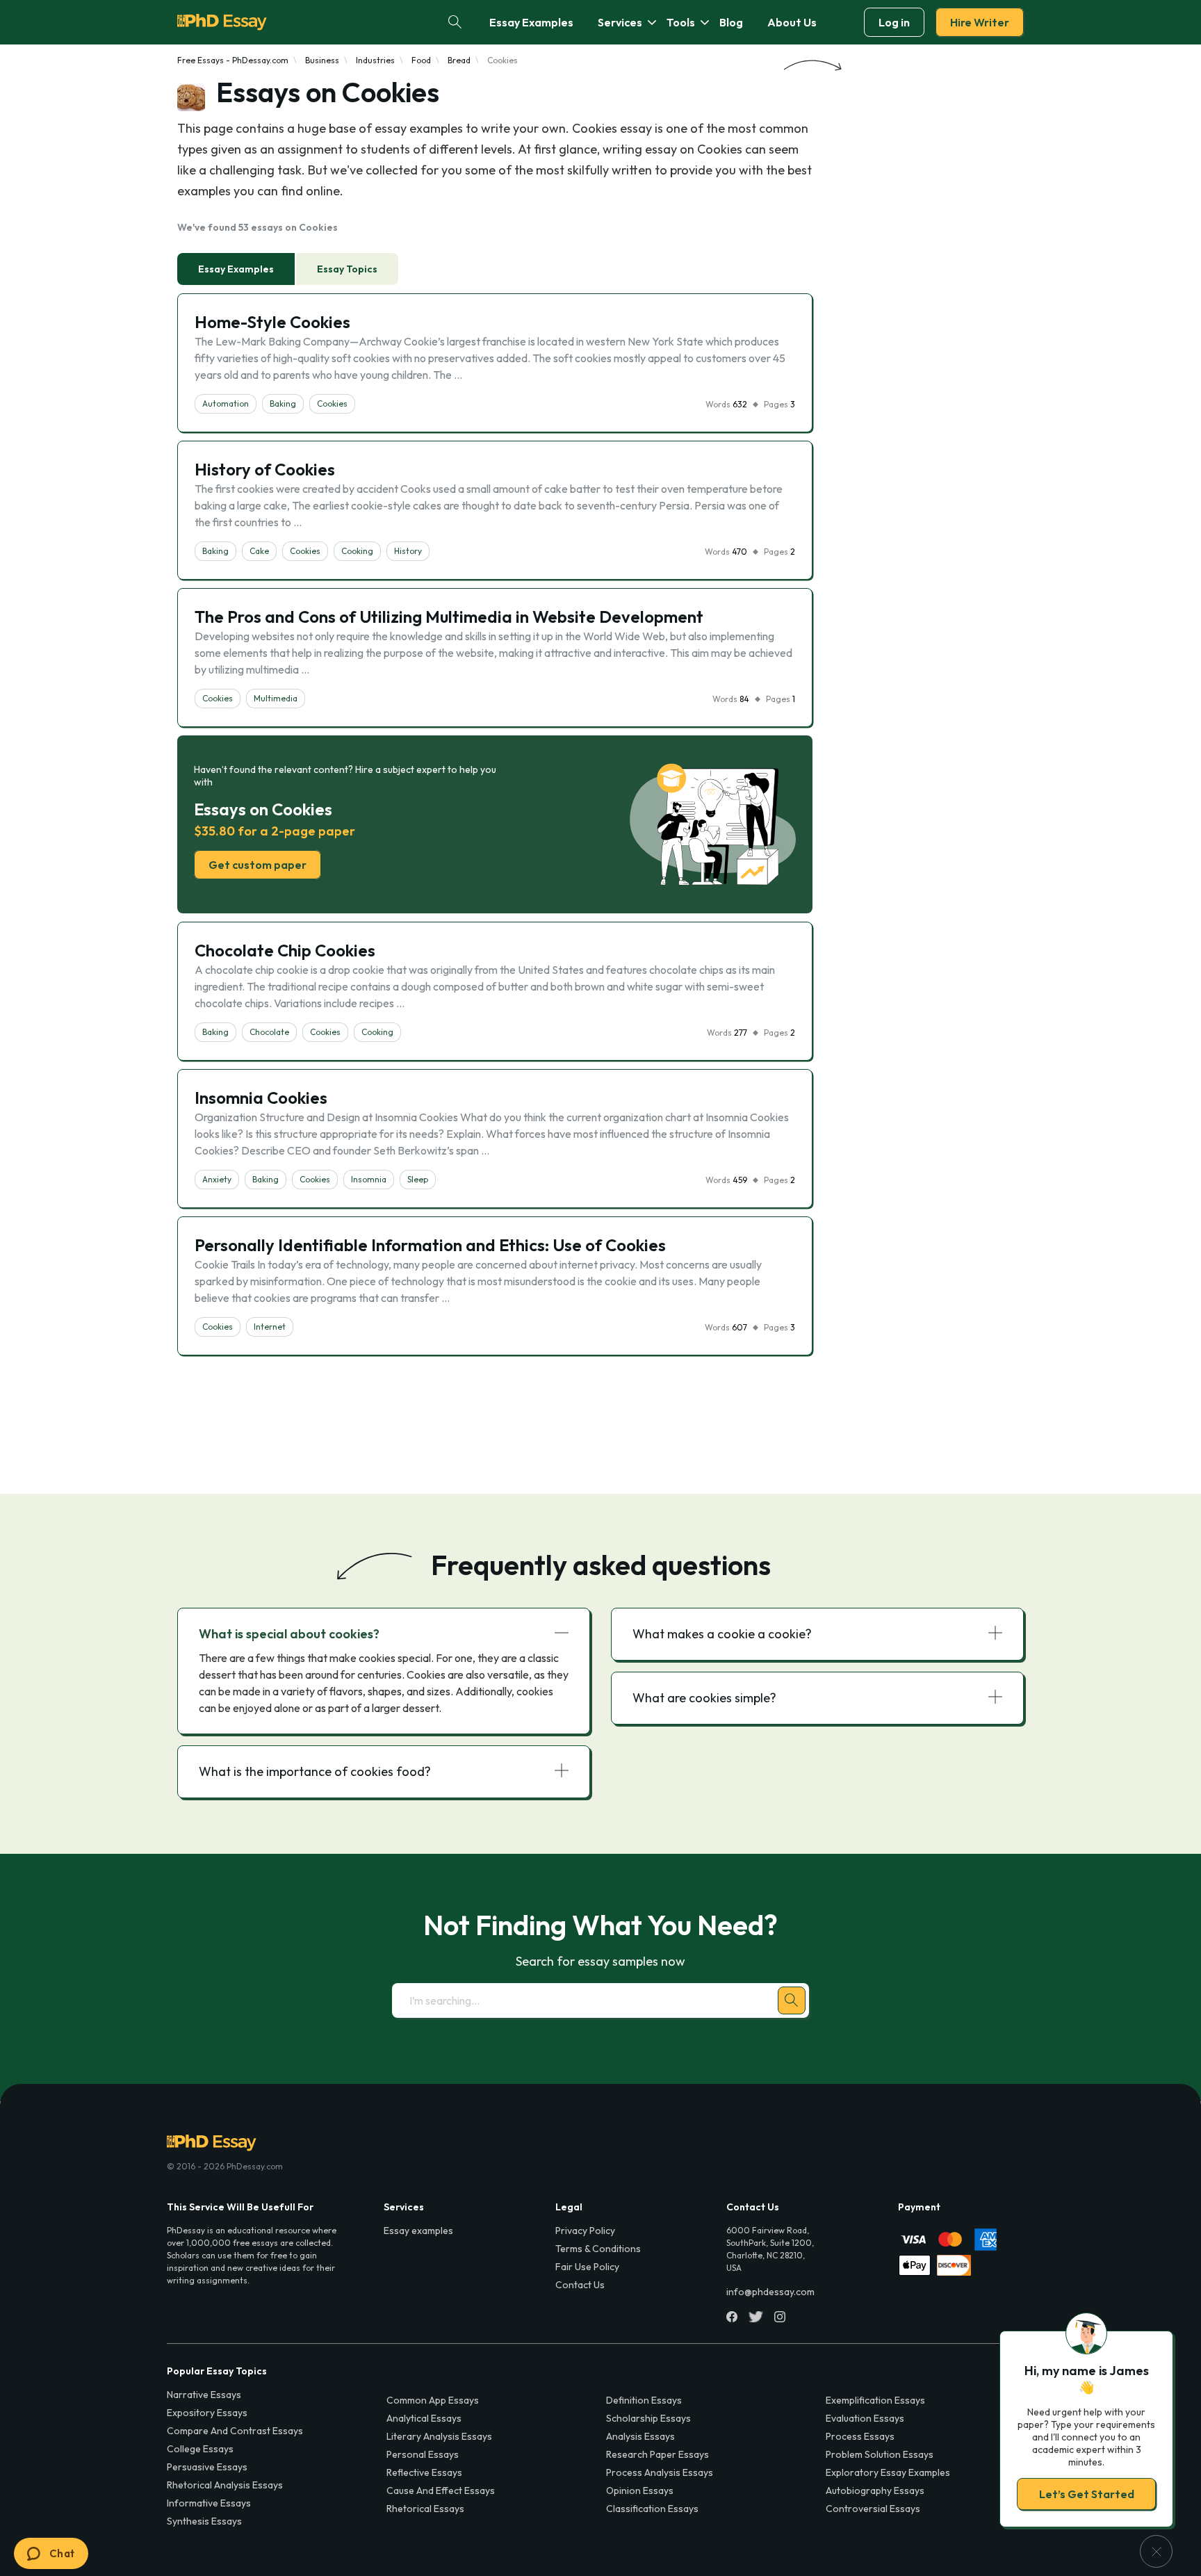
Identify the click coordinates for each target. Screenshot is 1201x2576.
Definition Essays (644, 2400)
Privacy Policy (585, 2231)
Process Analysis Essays (660, 2472)
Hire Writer (980, 22)
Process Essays (860, 2436)
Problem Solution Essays (880, 2454)
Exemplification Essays (875, 2400)
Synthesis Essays (204, 2521)
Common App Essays (433, 2400)
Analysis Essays (640, 2436)
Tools (681, 22)
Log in (894, 22)
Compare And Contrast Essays (235, 2431)
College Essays (200, 2449)
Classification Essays (652, 2509)
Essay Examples (531, 22)
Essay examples (418, 2231)
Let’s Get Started (1087, 2494)
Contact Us (580, 2285)
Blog (731, 22)
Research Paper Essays (657, 2454)
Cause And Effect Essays (441, 2491)
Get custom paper (258, 865)
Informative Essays (209, 2503)
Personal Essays (423, 2454)
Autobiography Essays (875, 2491)
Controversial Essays (873, 2509)
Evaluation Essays (865, 2418)
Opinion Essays (640, 2491)
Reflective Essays (424, 2472)
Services (620, 22)
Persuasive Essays (207, 2467)
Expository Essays (207, 2413)
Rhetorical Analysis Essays (225, 2485)
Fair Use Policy (587, 2267)
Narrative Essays (204, 2395)
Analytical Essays (424, 2418)
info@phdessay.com (770, 2292)
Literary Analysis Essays (439, 2436)
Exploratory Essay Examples (888, 2472)
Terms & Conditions (598, 2249)
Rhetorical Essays (425, 2509)
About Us (792, 22)
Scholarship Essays (648, 2418)
